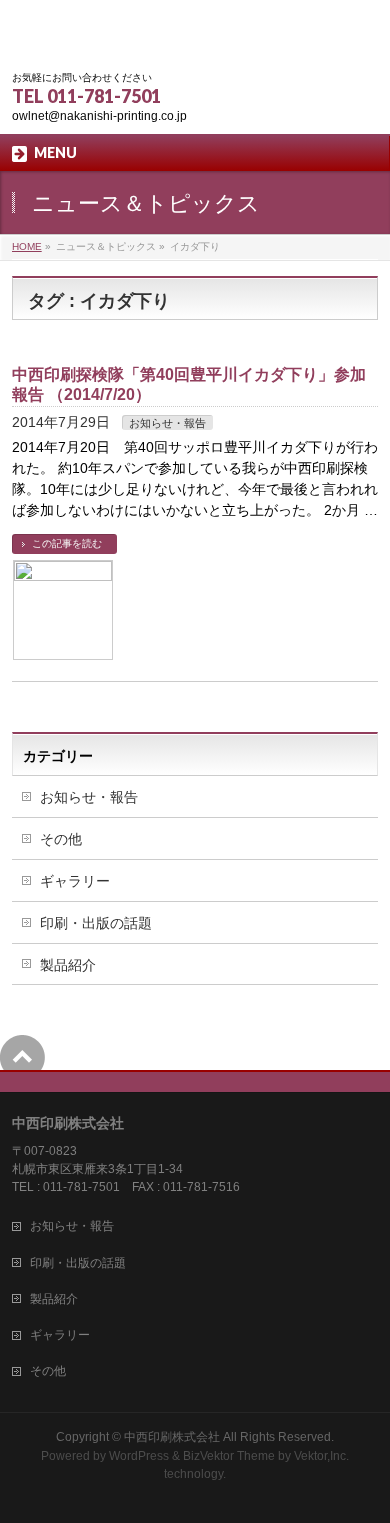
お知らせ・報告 (167, 423)
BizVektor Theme (229, 1456)
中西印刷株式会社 (172, 1437)
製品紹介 (68, 965)
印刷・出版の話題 (96, 923)
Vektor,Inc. (321, 1456)
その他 (61, 839)
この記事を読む (67, 543)
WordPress (139, 1456)
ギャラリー (75, 881)
